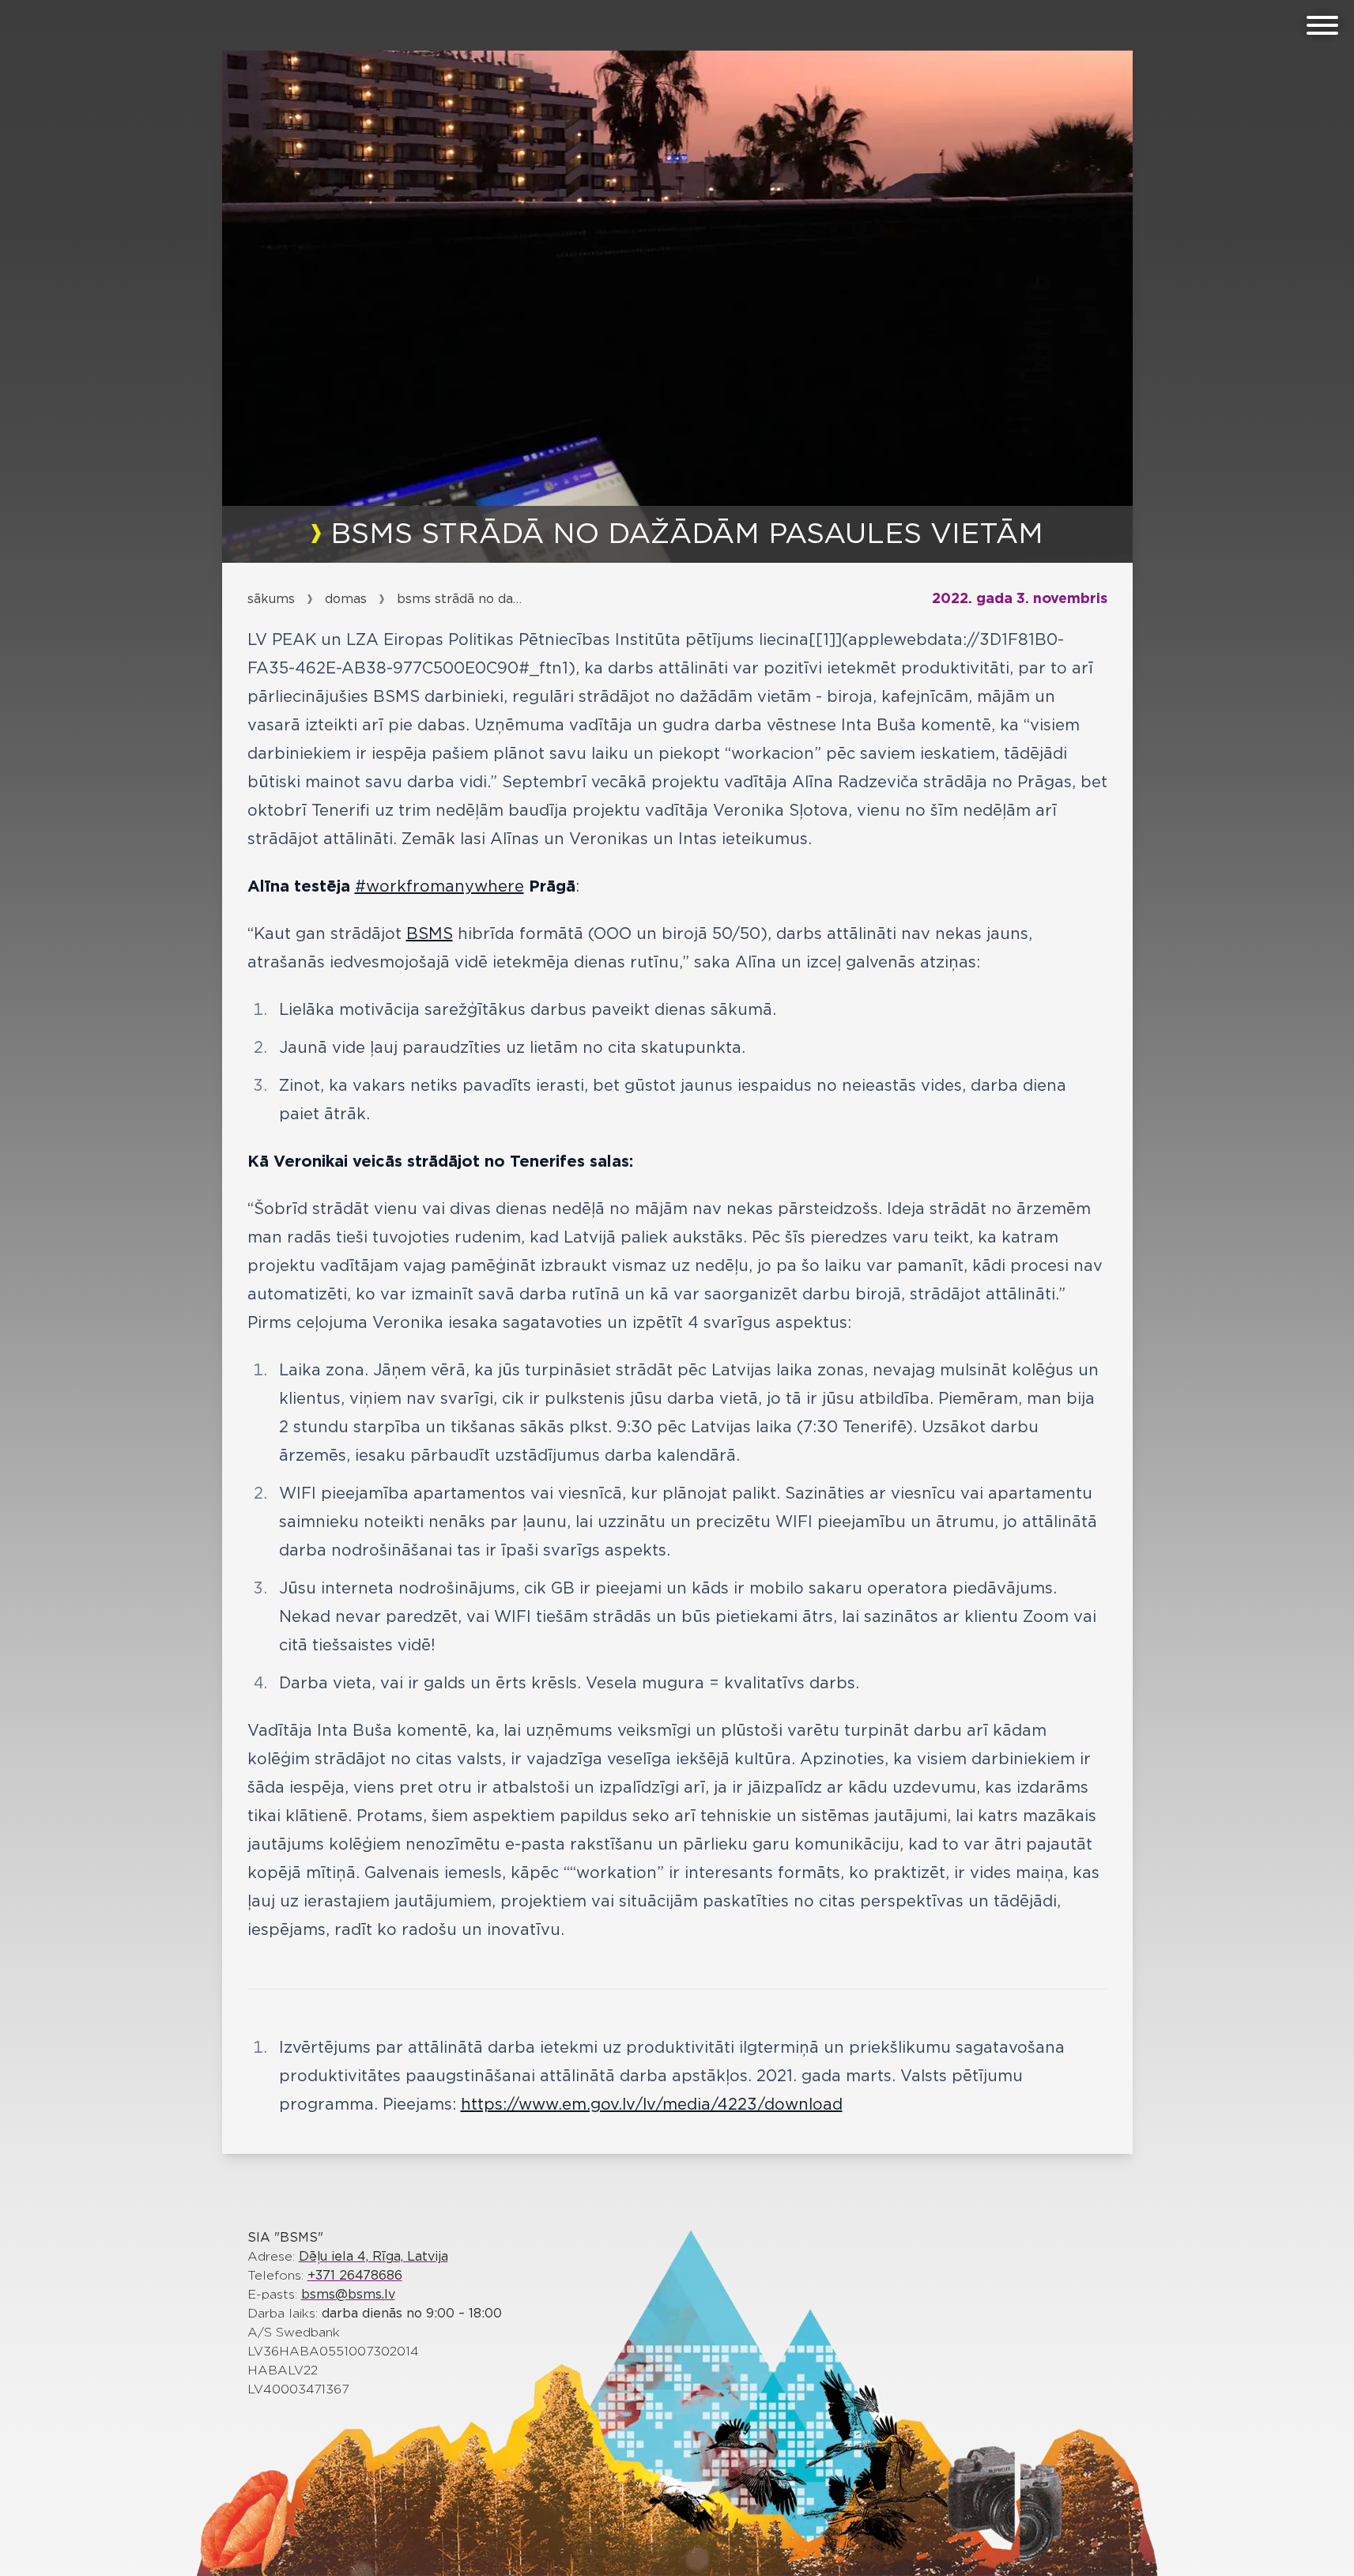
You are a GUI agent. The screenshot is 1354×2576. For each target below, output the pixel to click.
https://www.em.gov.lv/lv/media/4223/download (652, 2105)
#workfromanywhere (439, 887)
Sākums (271, 599)
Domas (346, 599)
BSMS (430, 934)
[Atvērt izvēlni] (1322, 25)
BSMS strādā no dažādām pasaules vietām (460, 599)
